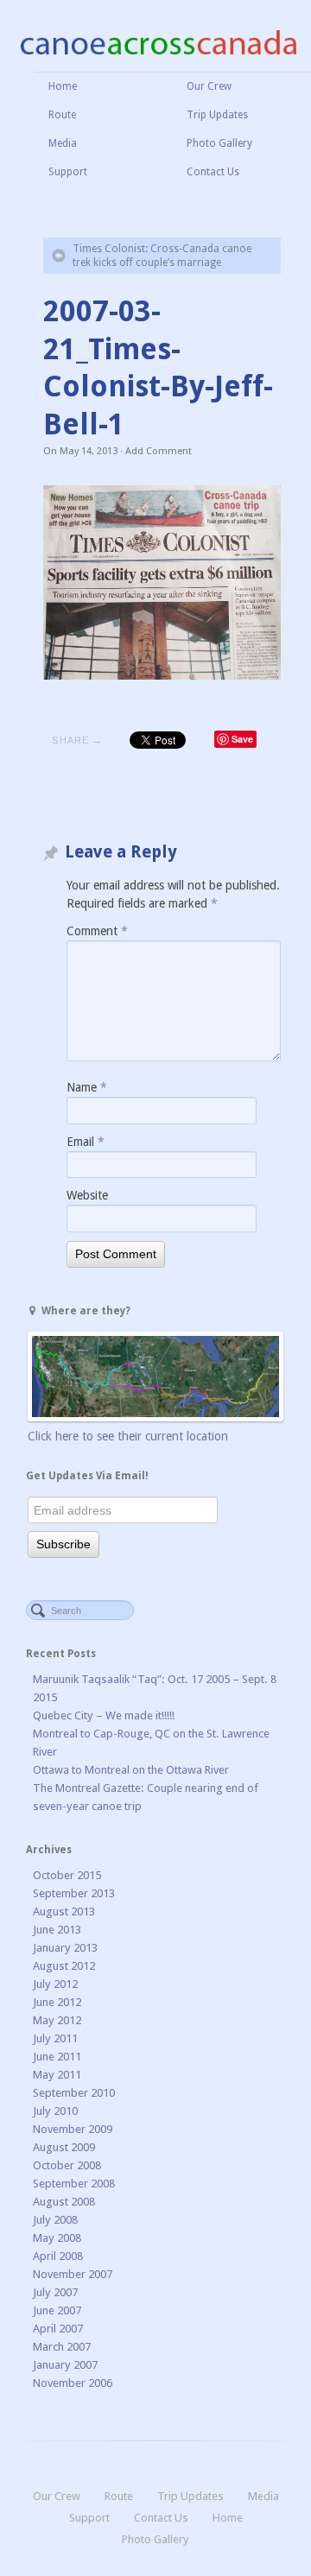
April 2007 (58, 2329)
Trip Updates (217, 115)
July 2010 (55, 2111)
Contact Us (213, 172)
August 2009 (64, 2147)
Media (63, 143)
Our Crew (209, 86)
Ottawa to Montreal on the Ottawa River (131, 1770)
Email (86, 1142)
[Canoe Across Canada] (158, 41)
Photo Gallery (219, 143)
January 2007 (65, 2365)
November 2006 (73, 2383)
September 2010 (74, 2093)
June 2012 (57, 2002)
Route (62, 115)
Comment (97, 931)
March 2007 (62, 2347)
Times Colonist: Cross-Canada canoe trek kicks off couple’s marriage (162, 256)
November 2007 (73, 2274)
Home (63, 86)
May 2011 (57, 2075)
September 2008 (74, 2184)
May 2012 (57, 2020)
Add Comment (159, 451)
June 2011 (57, 2057)
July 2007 (55, 2292)
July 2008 (55, 2220)
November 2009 (73, 2129)
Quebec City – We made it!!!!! (104, 1715)
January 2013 (65, 1948)
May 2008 (57, 2238)
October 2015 (67, 1875)
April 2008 (58, 2256)
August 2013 (64, 1911)
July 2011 (55, 2038)
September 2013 (74, 1893)
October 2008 (67, 2165)
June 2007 (57, 2310)
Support (68, 172)
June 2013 (57, 1930)
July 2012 (55, 1984)
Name (87, 1087)
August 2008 (64, 2202)
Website (87, 1195)
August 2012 (64, 1966)
